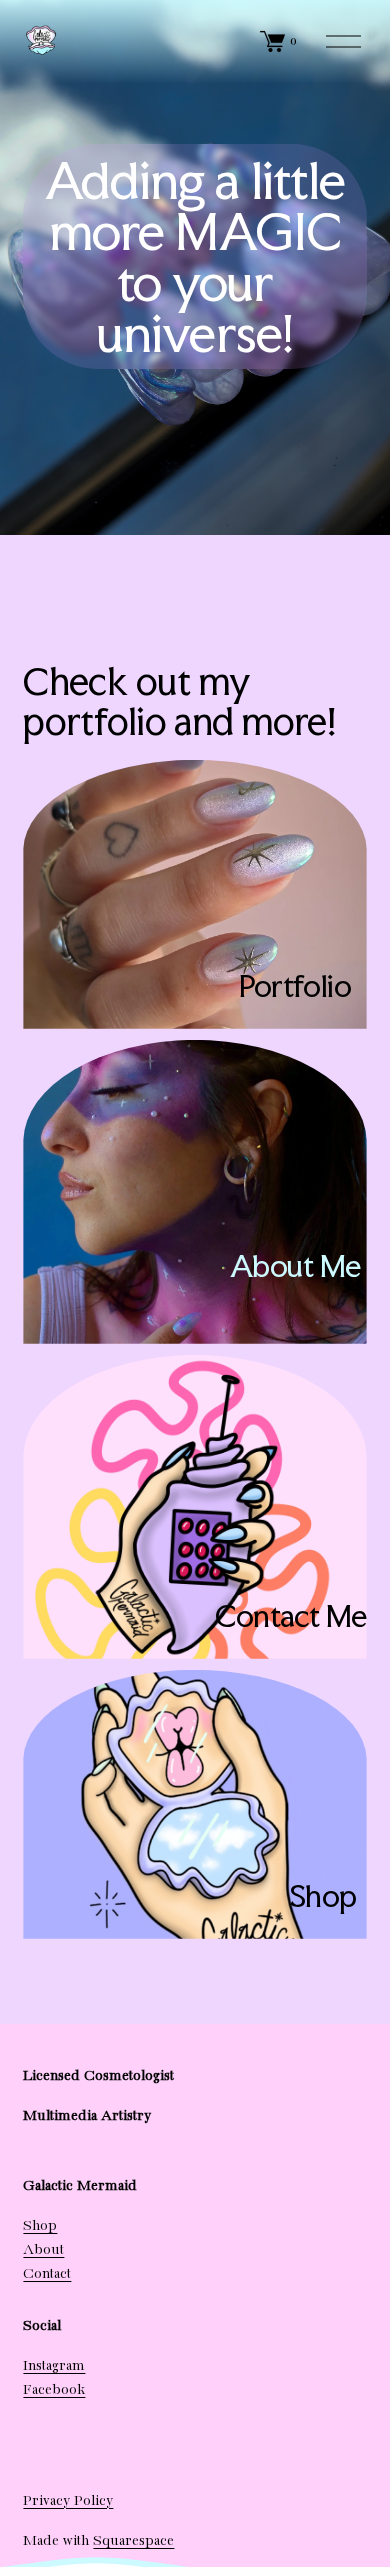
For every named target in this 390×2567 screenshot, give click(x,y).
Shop (40, 2226)
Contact (47, 2274)
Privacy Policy (68, 2501)
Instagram (54, 2366)
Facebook (54, 2390)
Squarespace (133, 2541)
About (43, 2250)
